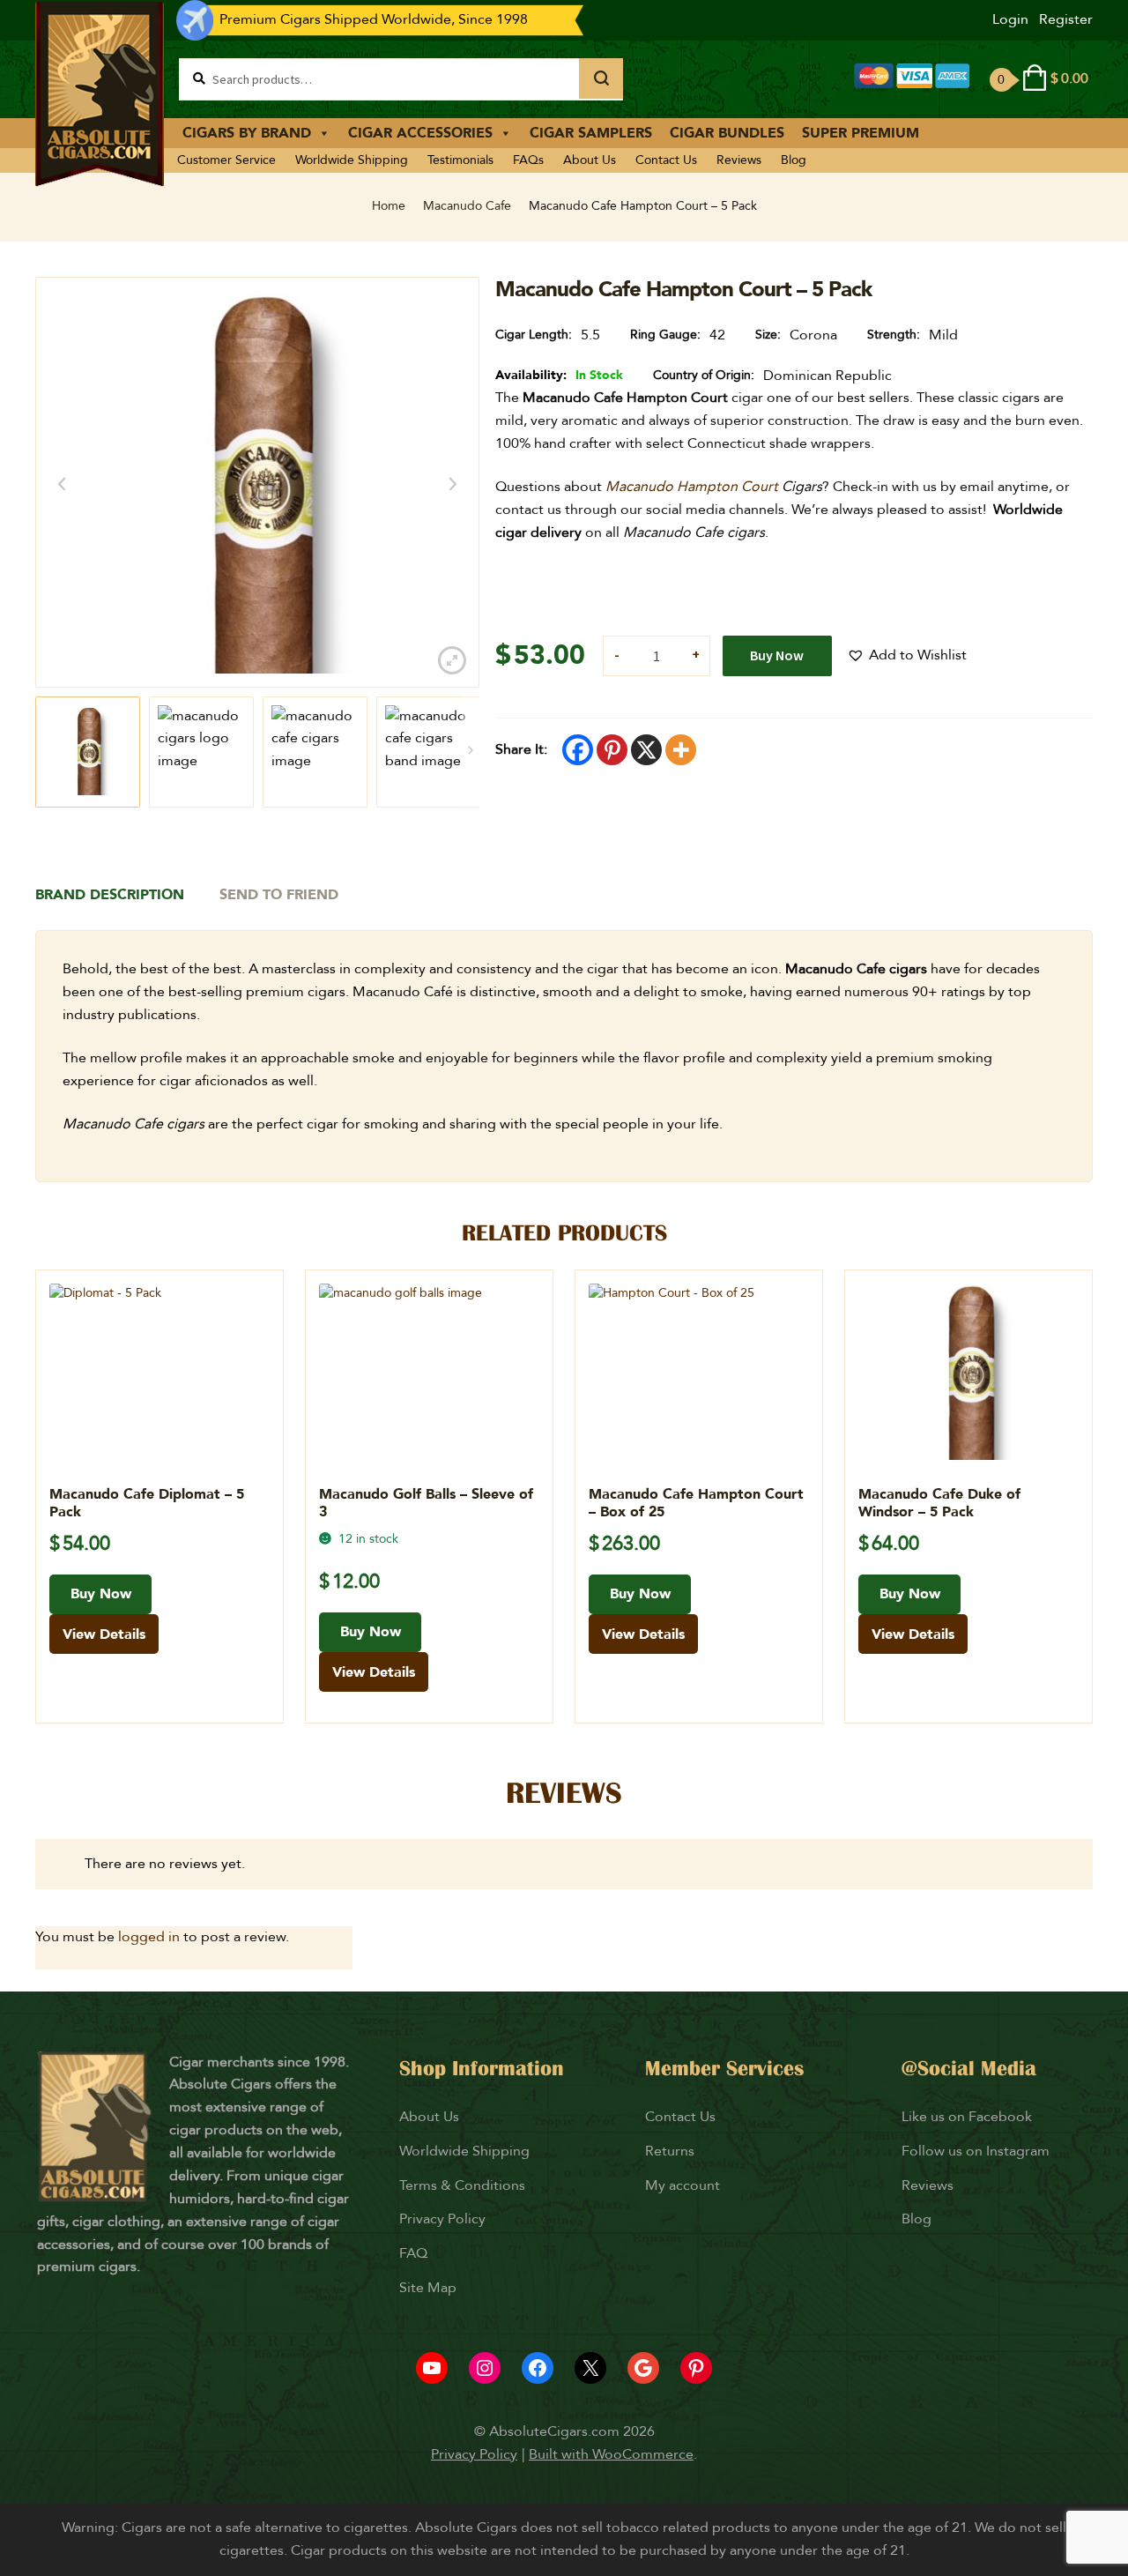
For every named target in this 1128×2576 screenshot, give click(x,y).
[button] (907, 656)
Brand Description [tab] (110, 895)
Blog (794, 160)
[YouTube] (432, 2368)
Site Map (428, 2288)
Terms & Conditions (462, 2185)
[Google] (643, 2368)
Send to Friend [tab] (279, 895)
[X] (646, 750)
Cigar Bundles (727, 133)
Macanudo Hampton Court (692, 487)
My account (683, 2185)
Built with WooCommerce (611, 2454)
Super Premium (861, 133)
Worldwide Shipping (352, 160)
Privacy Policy (442, 2219)
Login (1010, 19)
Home (389, 206)
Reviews (739, 160)
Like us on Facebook (967, 2117)
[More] (681, 750)
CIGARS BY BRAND (247, 133)
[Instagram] (485, 2368)
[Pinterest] (612, 750)
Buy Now (777, 655)
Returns (672, 2151)
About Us (590, 160)
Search (601, 78)
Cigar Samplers (591, 133)
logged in (149, 1937)
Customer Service (226, 160)
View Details (104, 1634)
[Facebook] (578, 750)
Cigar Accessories (420, 133)
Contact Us (666, 160)
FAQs (528, 160)
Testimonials (460, 160)
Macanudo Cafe (467, 206)
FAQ (413, 2253)
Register (1066, 19)
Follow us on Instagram (976, 2151)
